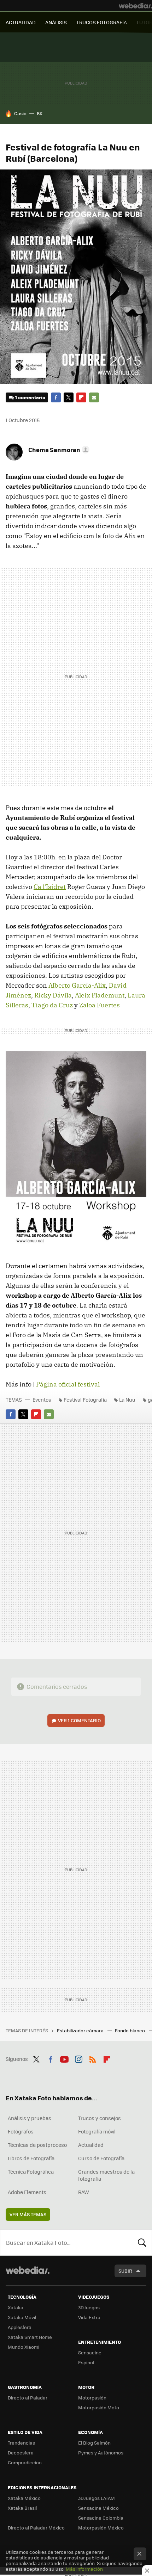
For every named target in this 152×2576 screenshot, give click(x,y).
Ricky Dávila (53, 995)
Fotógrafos (21, 2131)
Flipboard (81, 397)
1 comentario (30, 397)
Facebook (56, 397)
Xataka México (24, 2498)
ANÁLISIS (56, 22)
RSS (93, 2058)
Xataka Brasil (22, 2508)
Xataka (16, 2307)
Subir (125, 2271)
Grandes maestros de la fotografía (106, 2175)
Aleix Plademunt (100, 995)
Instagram (78, 2058)
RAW (84, 2192)
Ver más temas (28, 2214)
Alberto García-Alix (77, 985)
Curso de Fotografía (101, 2158)
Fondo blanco (130, 2030)
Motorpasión (92, 2398)
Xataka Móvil (22, 2317)
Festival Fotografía (85, 1400)
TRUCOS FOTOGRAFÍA (102, 22)
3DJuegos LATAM (97, 2498)
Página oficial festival (68, 1384)
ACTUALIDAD (21, 22)
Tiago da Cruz (52, 1005)
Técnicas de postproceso (37, 2145)
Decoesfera (21, 2453)
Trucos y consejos (100, 2118)
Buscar (142, 2242)
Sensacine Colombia (101, 2518)
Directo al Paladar (28, 2398)
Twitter (69, 397)
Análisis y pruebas (30, 2118)
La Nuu (127, 1400)
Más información (84, 2569)
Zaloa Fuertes (100, 1005)
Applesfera (20, 2327)
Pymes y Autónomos (101, 2453)
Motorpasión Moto (99, 2407)
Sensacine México (98, 2508)
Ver (79, 1720)
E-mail (94, 397)
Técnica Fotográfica (31, 2172)
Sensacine (90, 2352)
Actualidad (91, 2145)
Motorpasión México (101, 2528)
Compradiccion (25, 2462)
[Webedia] (135, 6)
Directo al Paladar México (36, 2528)
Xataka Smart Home (30, 2337)
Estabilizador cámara (81, 2030)
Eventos (42, 1400)
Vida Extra (89, 2317)
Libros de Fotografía (31, 2158)
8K (40, 113)
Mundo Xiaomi (24, 2347)
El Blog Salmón (94, 2443)
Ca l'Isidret (50, 887)
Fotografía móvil (97, 2131)
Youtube (64, 2058)
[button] (58, 450)
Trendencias (21, 2443)
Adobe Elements (27, 2192)
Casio (20, 113)
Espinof (86, 2362)
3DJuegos (89, 2307)
